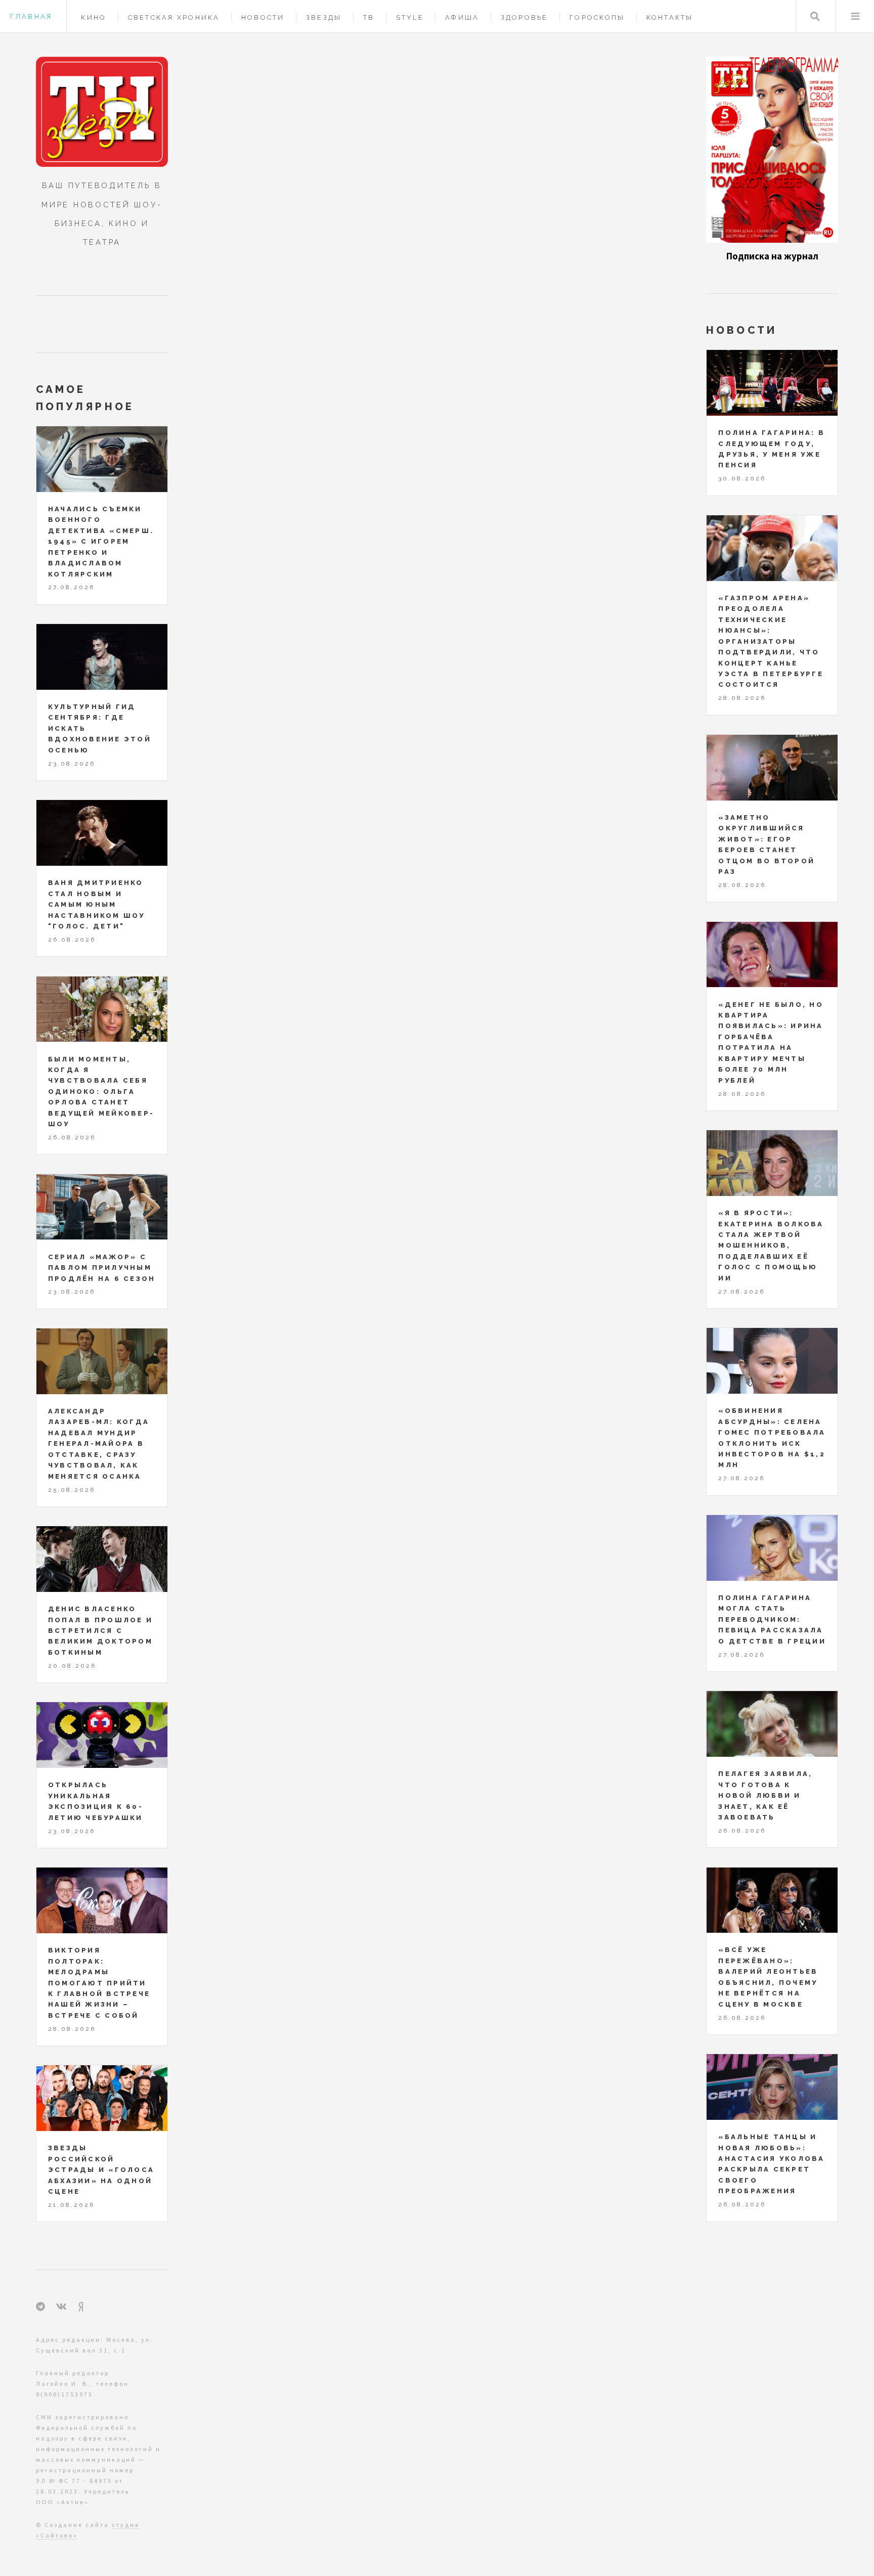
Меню (855, 16)
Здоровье (525, 17)
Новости (263, 17)
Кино (94, 17)
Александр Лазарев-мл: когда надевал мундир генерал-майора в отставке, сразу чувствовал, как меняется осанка (99, 1444)
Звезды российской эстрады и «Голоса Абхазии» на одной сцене (101, 2170)
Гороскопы (597, 17)
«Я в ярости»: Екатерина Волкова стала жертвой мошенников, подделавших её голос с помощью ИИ (771, 1246)
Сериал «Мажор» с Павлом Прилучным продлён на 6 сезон (102, 1268)
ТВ (369, 17)
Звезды (324, 17)
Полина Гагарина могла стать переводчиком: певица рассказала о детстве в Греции (772, 1619)
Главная (31, 16)
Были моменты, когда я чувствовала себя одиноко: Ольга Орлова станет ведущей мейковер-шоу (101, 1092)
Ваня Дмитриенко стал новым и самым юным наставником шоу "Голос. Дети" (97, 904)
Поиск (815, 16)
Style (410, 17)
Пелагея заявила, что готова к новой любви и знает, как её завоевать (765, 1795)
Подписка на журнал (772, 256)
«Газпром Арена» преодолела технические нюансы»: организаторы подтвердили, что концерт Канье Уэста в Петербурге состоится (771, 641)
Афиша (462, 17)
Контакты (670, 17)
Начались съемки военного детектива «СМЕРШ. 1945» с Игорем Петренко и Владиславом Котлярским (101, 542)
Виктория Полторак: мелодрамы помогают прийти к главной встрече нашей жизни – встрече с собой (99, 1983)
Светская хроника (174, 17)
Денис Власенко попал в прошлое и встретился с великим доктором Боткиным (100, 1631)
